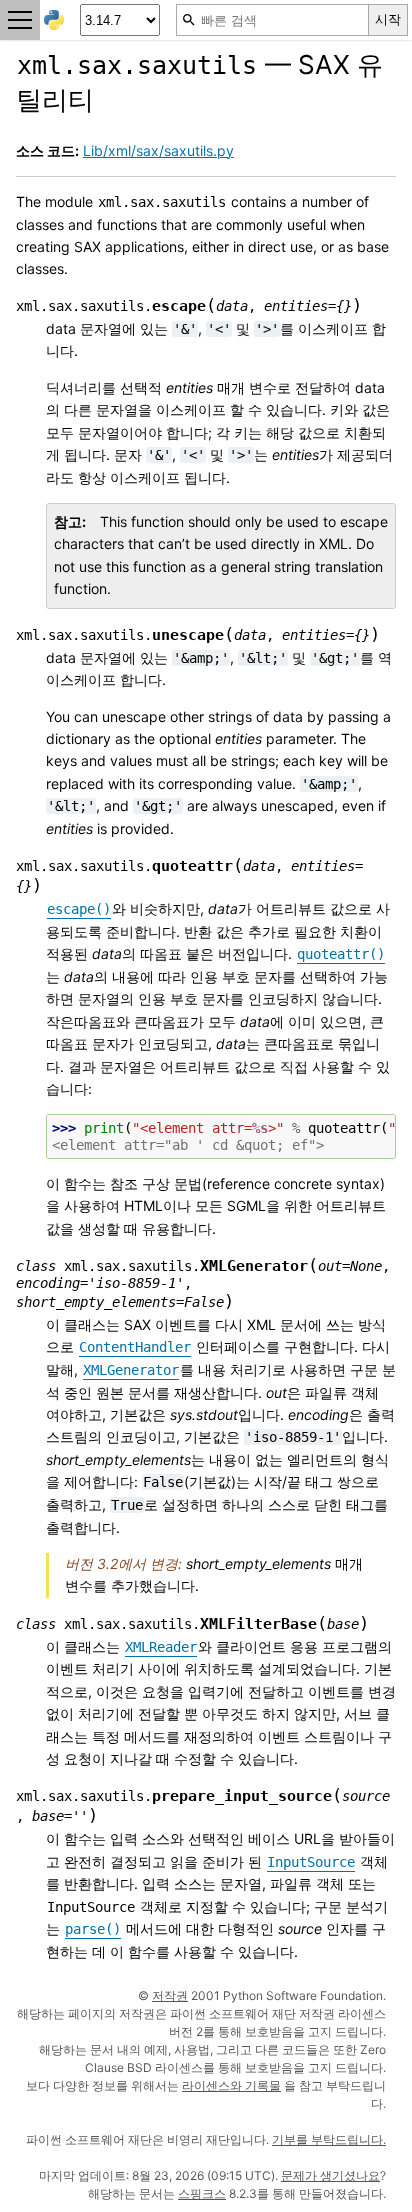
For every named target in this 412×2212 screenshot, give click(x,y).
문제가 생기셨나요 (330, 2175)
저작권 (170, 1995)
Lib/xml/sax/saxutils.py (158, 150)
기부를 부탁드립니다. (329, 2139)
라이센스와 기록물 (231, 2085)
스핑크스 (202, 2193)
